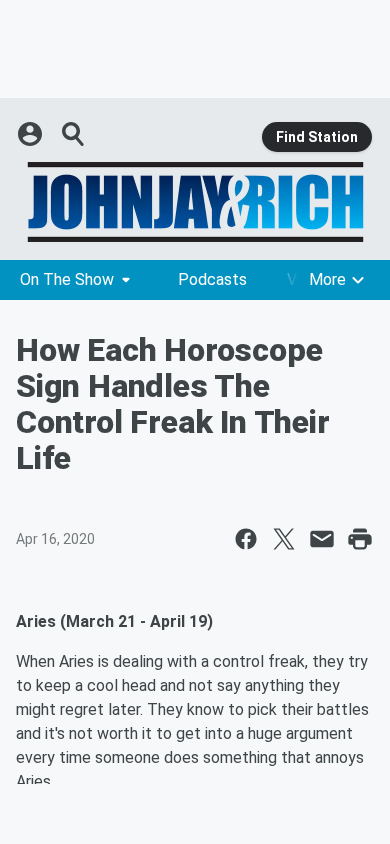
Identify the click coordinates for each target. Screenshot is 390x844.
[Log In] (32, 134)
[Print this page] (360, 539)
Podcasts (212, 279)
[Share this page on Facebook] (246, 539)
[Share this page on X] (284, 539)
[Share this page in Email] (322, 539)
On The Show (67, 279)
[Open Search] (74, 134)
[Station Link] (195, 202)
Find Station (317, 137)
